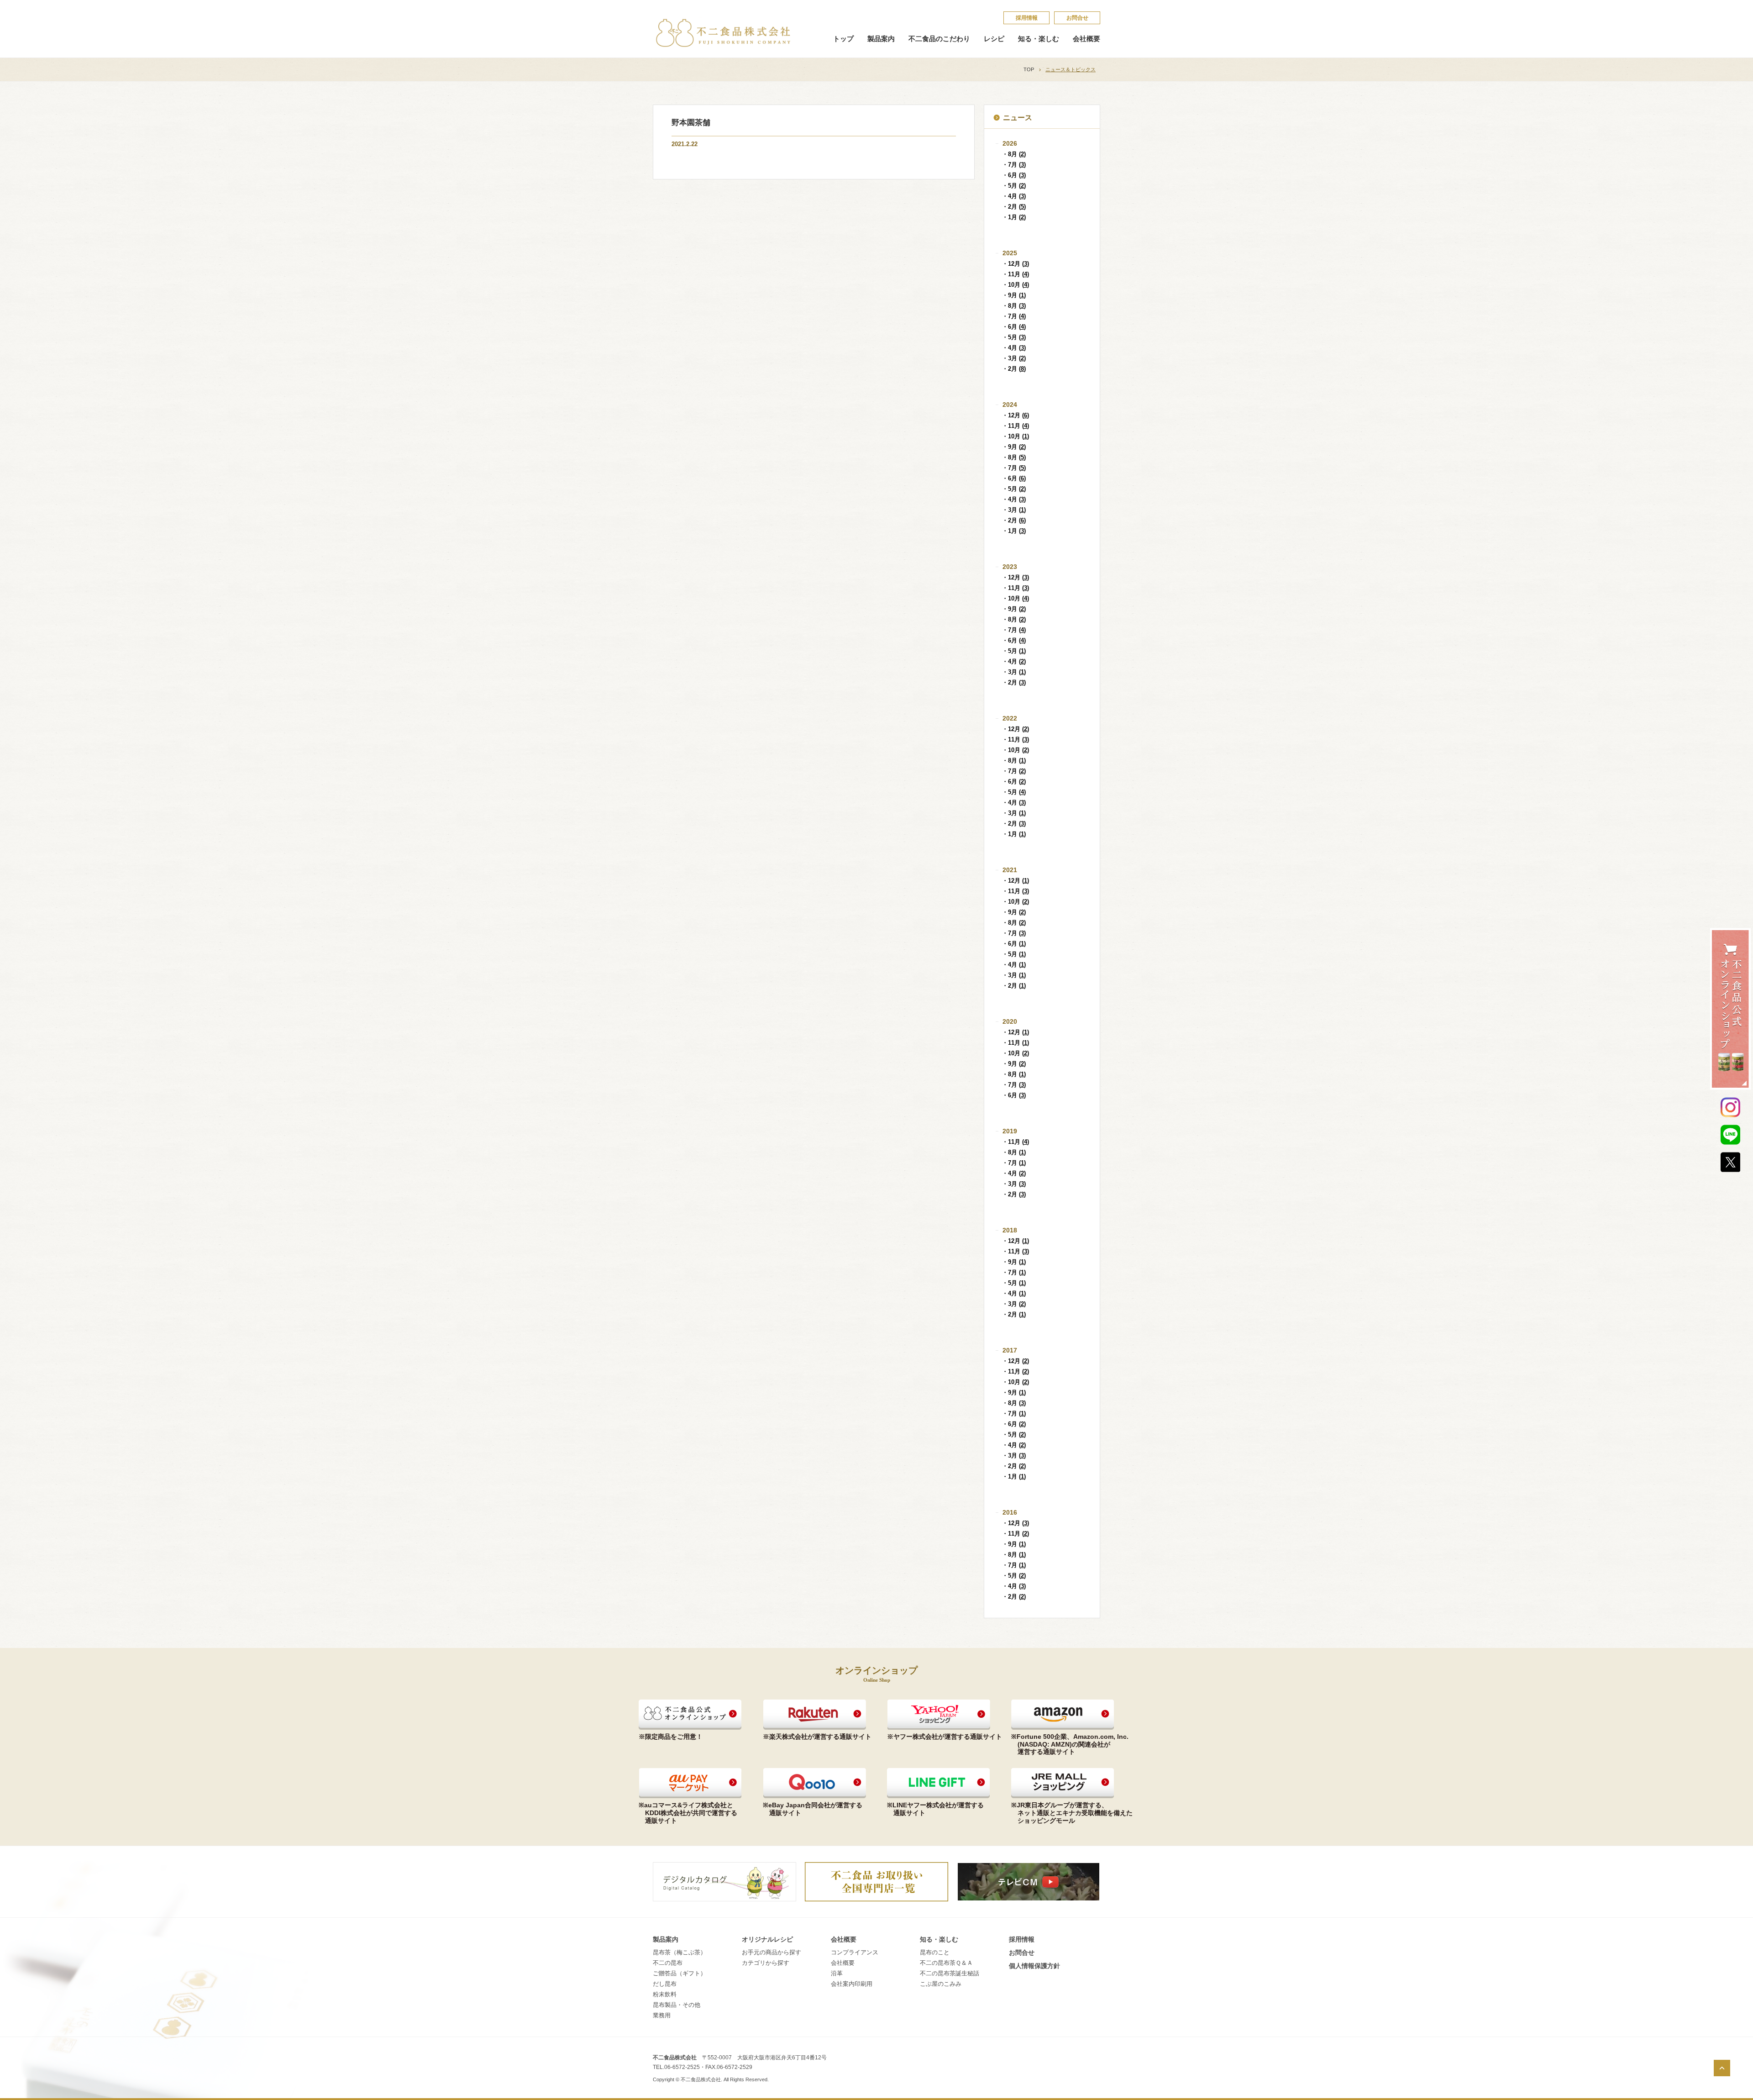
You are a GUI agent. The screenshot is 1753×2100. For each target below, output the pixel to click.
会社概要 (1086, 39)
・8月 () (1014, 154)
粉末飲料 (665, 1994)
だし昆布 (665, 1984)
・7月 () (1014, 165)
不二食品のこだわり (939, 39)
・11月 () (1016, 274)
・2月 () (1014, 207)
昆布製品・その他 (677, 2005)
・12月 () (1016, 264)
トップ (843, 39)
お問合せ (1077, 18)
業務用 (662, 2015)
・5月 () (1014, 186)
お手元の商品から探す (772, 1952)
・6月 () (1014, 175)
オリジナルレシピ (767, 1939)
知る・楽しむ (1039, 39)
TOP (1029, 69)
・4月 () (1014, 196)
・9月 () (1014, 295)
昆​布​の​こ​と (935, 1952)
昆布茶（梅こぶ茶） (680, 1952)
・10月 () (1016, 285)
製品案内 (881, 39)
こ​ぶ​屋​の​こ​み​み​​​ (941, 1984)
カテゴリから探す (766, 1963)
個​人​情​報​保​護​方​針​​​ (1034, 1966)
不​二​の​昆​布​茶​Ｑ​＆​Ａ (946, 1963)
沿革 (837, 1973)
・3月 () (1014, 358)
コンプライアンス (855, 1952)
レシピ (994, 39)
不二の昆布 (668, 1963)
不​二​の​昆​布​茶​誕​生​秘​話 (950, 1973)
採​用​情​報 (1027, 18)
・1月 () (1014, 217)
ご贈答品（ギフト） (680, 1973)
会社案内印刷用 (852, 1984)
